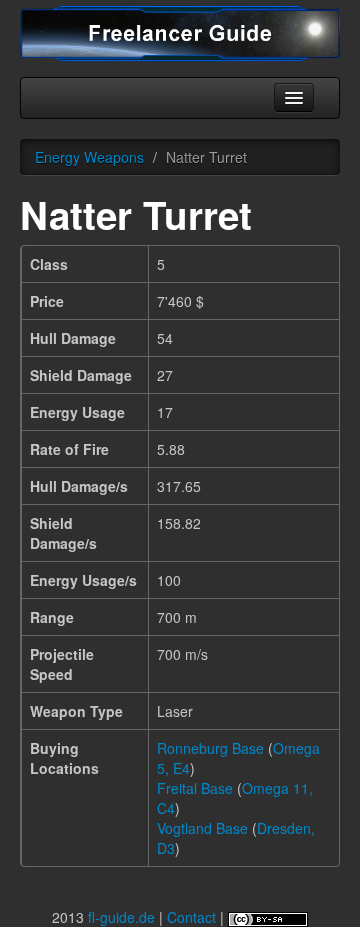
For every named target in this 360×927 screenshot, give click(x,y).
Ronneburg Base (210, 748)
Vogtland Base (202, 828)
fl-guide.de (121, 917)
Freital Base (195, 788)
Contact (191, 917)
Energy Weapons (89, 157)
